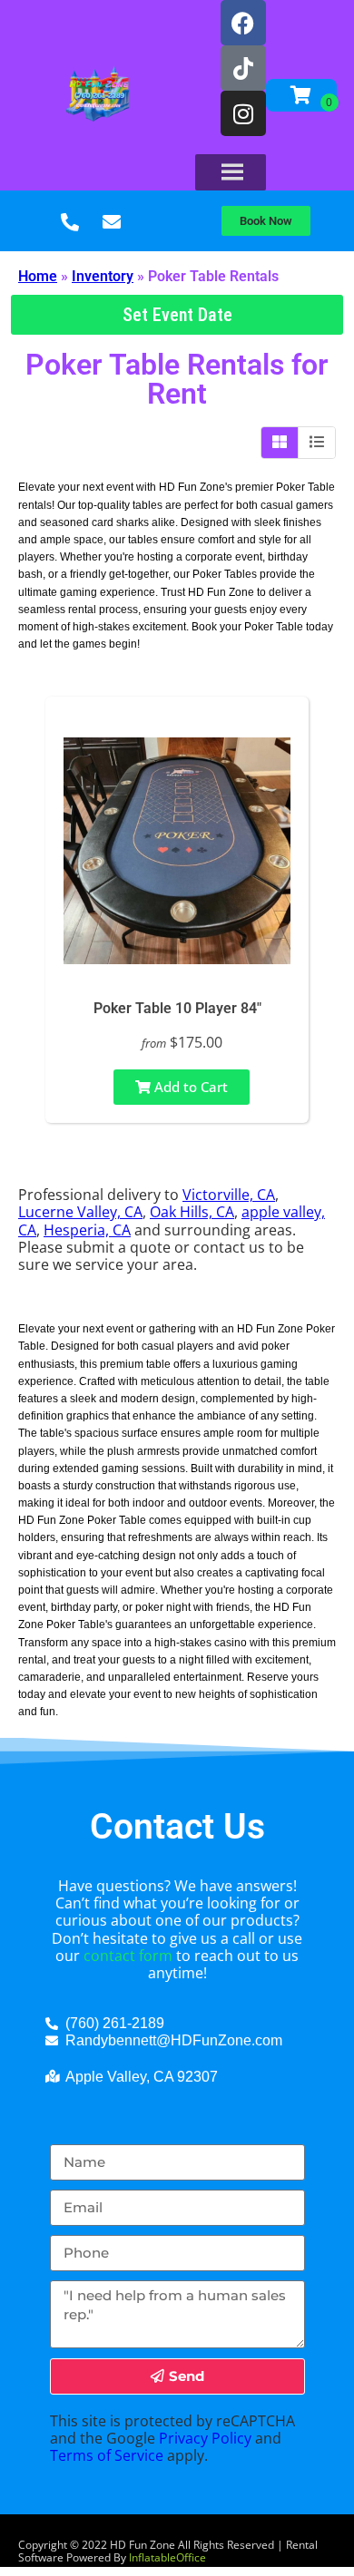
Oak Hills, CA (192, 1212)
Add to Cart (189, 1087)
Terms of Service (107, 2455)
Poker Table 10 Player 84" (177, 1008)
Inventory (103, 276)
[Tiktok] (243, 68)
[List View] (317, 443)
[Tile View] (280, 443)
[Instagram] (243, 113)
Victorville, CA (229, 1195)
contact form (128, 1956)
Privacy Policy (205, 2438)
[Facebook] (243, 23)
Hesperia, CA (87, 1230)
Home (38, 276)
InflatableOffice (167, 2557)
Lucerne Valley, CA (80, 1212)
